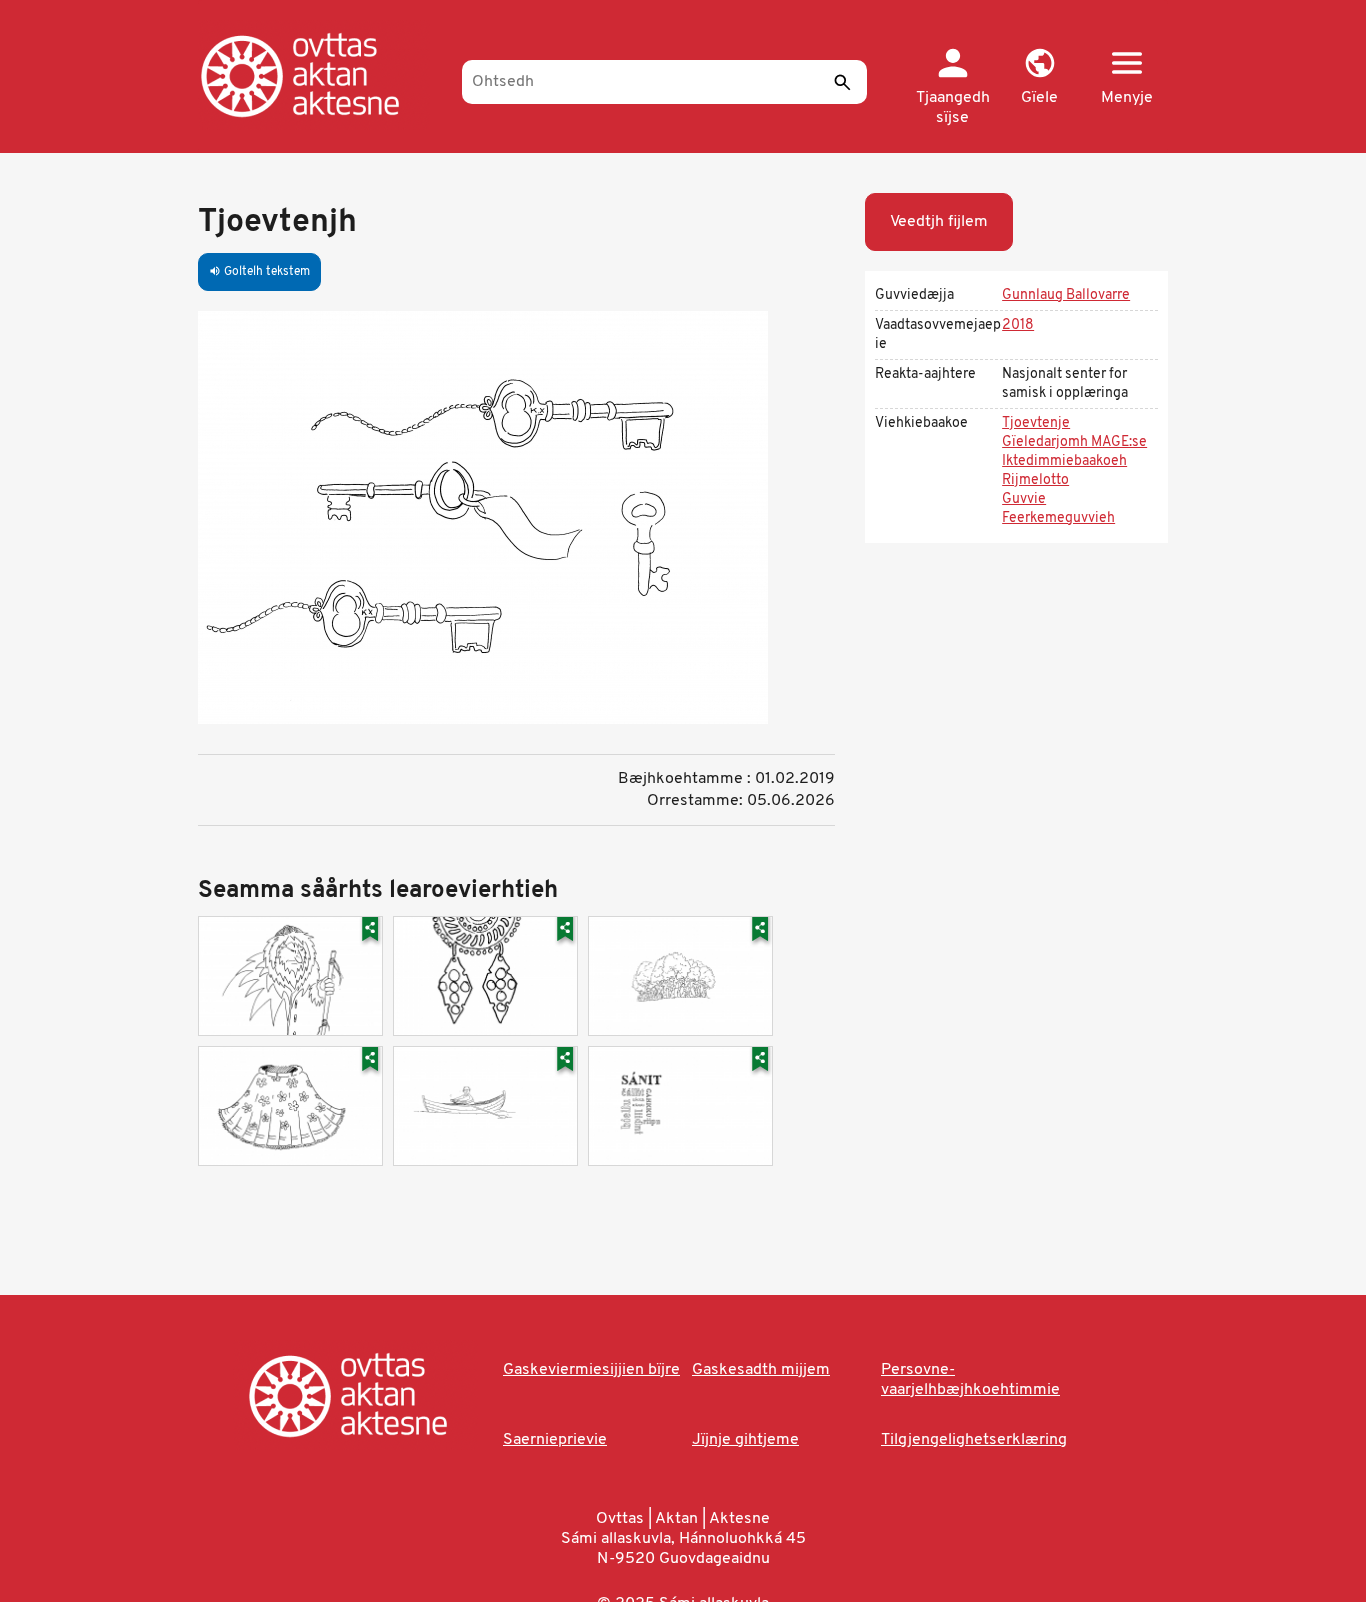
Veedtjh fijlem (939, 222)
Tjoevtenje (1036, 423)
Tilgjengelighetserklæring (974, 1440)
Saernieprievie (555, 1440)
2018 (1018, 325)
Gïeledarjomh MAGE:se (1074, 442)
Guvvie (1024, 499)
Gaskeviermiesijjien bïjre (591, 1370)
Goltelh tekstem (259, 272)
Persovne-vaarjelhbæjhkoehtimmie (970, 1380)
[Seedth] (842, 82)
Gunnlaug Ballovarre (1066, 295)
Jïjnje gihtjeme (745, 1440)
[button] (1039, 78)
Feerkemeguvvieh (1058, 518)
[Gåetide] (320, 75)
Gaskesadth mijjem (761, 1370)
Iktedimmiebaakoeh (1064, 461)
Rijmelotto (1035, 480)
